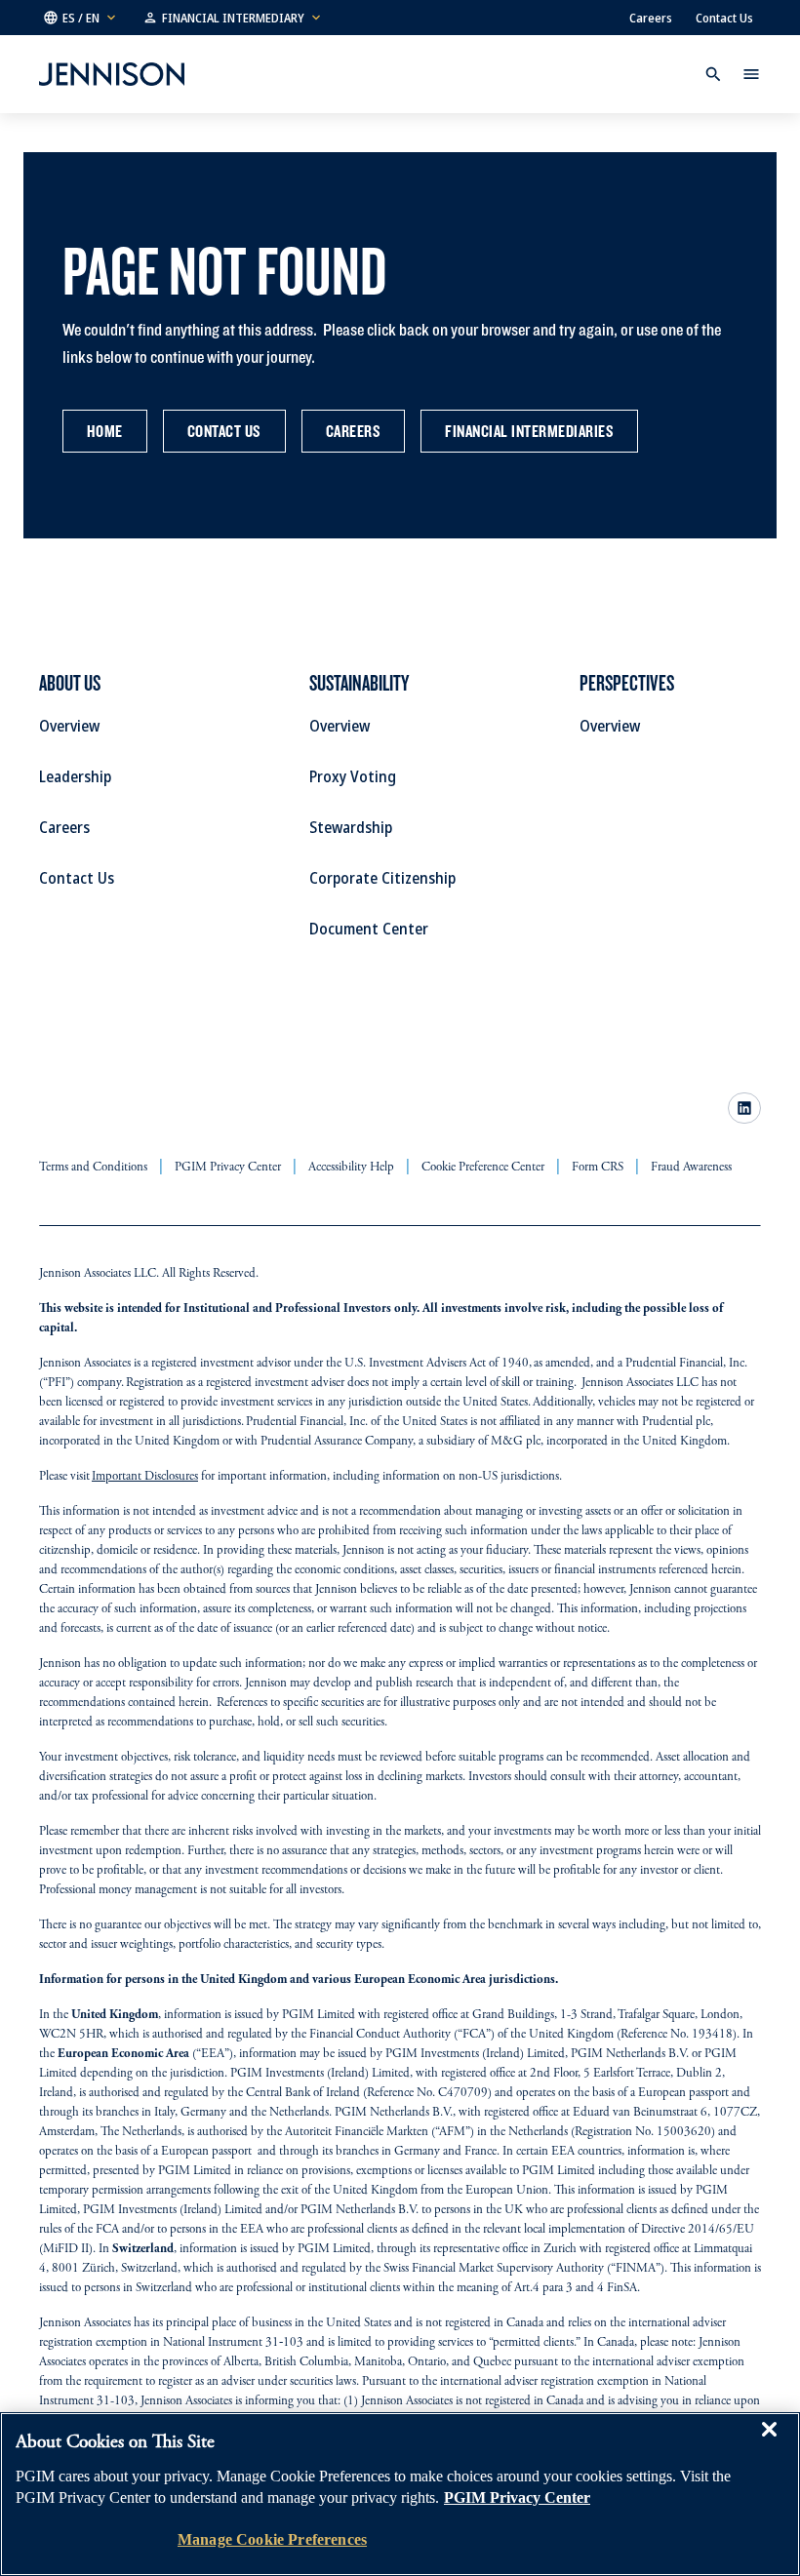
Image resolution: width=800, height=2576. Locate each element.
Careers (651, 18)
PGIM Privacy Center (517, 2497)
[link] (744, 1108)
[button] (81, 18)
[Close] (769, 2443)
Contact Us (724, 18)
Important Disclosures (145, 1477)
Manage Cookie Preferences (272, 2539)
